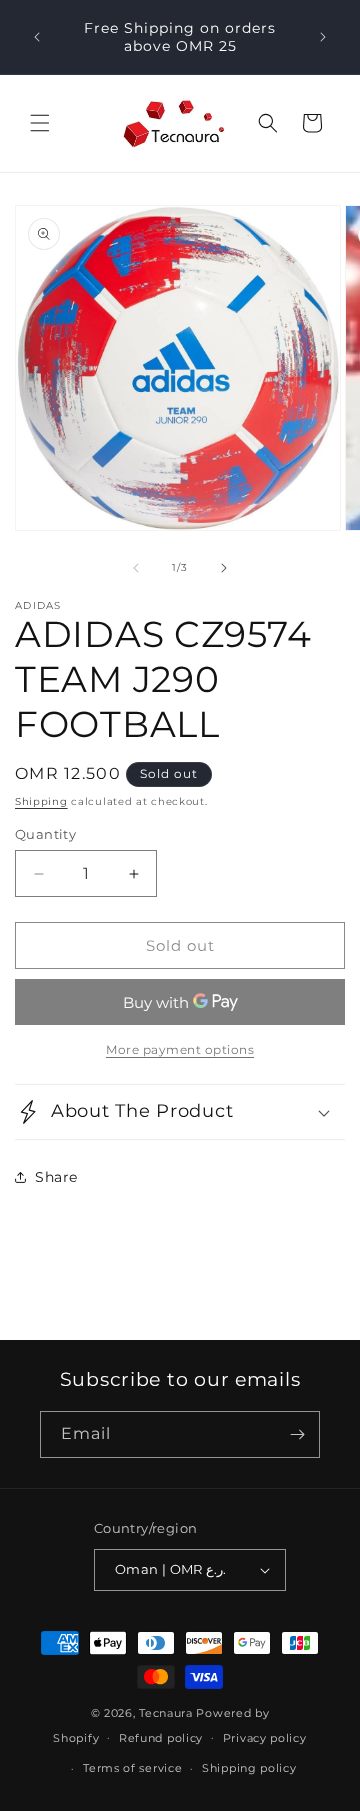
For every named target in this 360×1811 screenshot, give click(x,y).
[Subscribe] (297, 1434)
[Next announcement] (323, 37)
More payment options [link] (180, 1049)
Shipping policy (249, 1768)
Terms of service (132, 1768)
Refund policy (161, 1738)
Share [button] (56, 1177)
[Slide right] (224, 568)
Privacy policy (265, 1738)
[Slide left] (136, 568)
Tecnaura (166, 1713)
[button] (40, 123)
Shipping (41, 801)
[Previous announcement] (37, 37)
